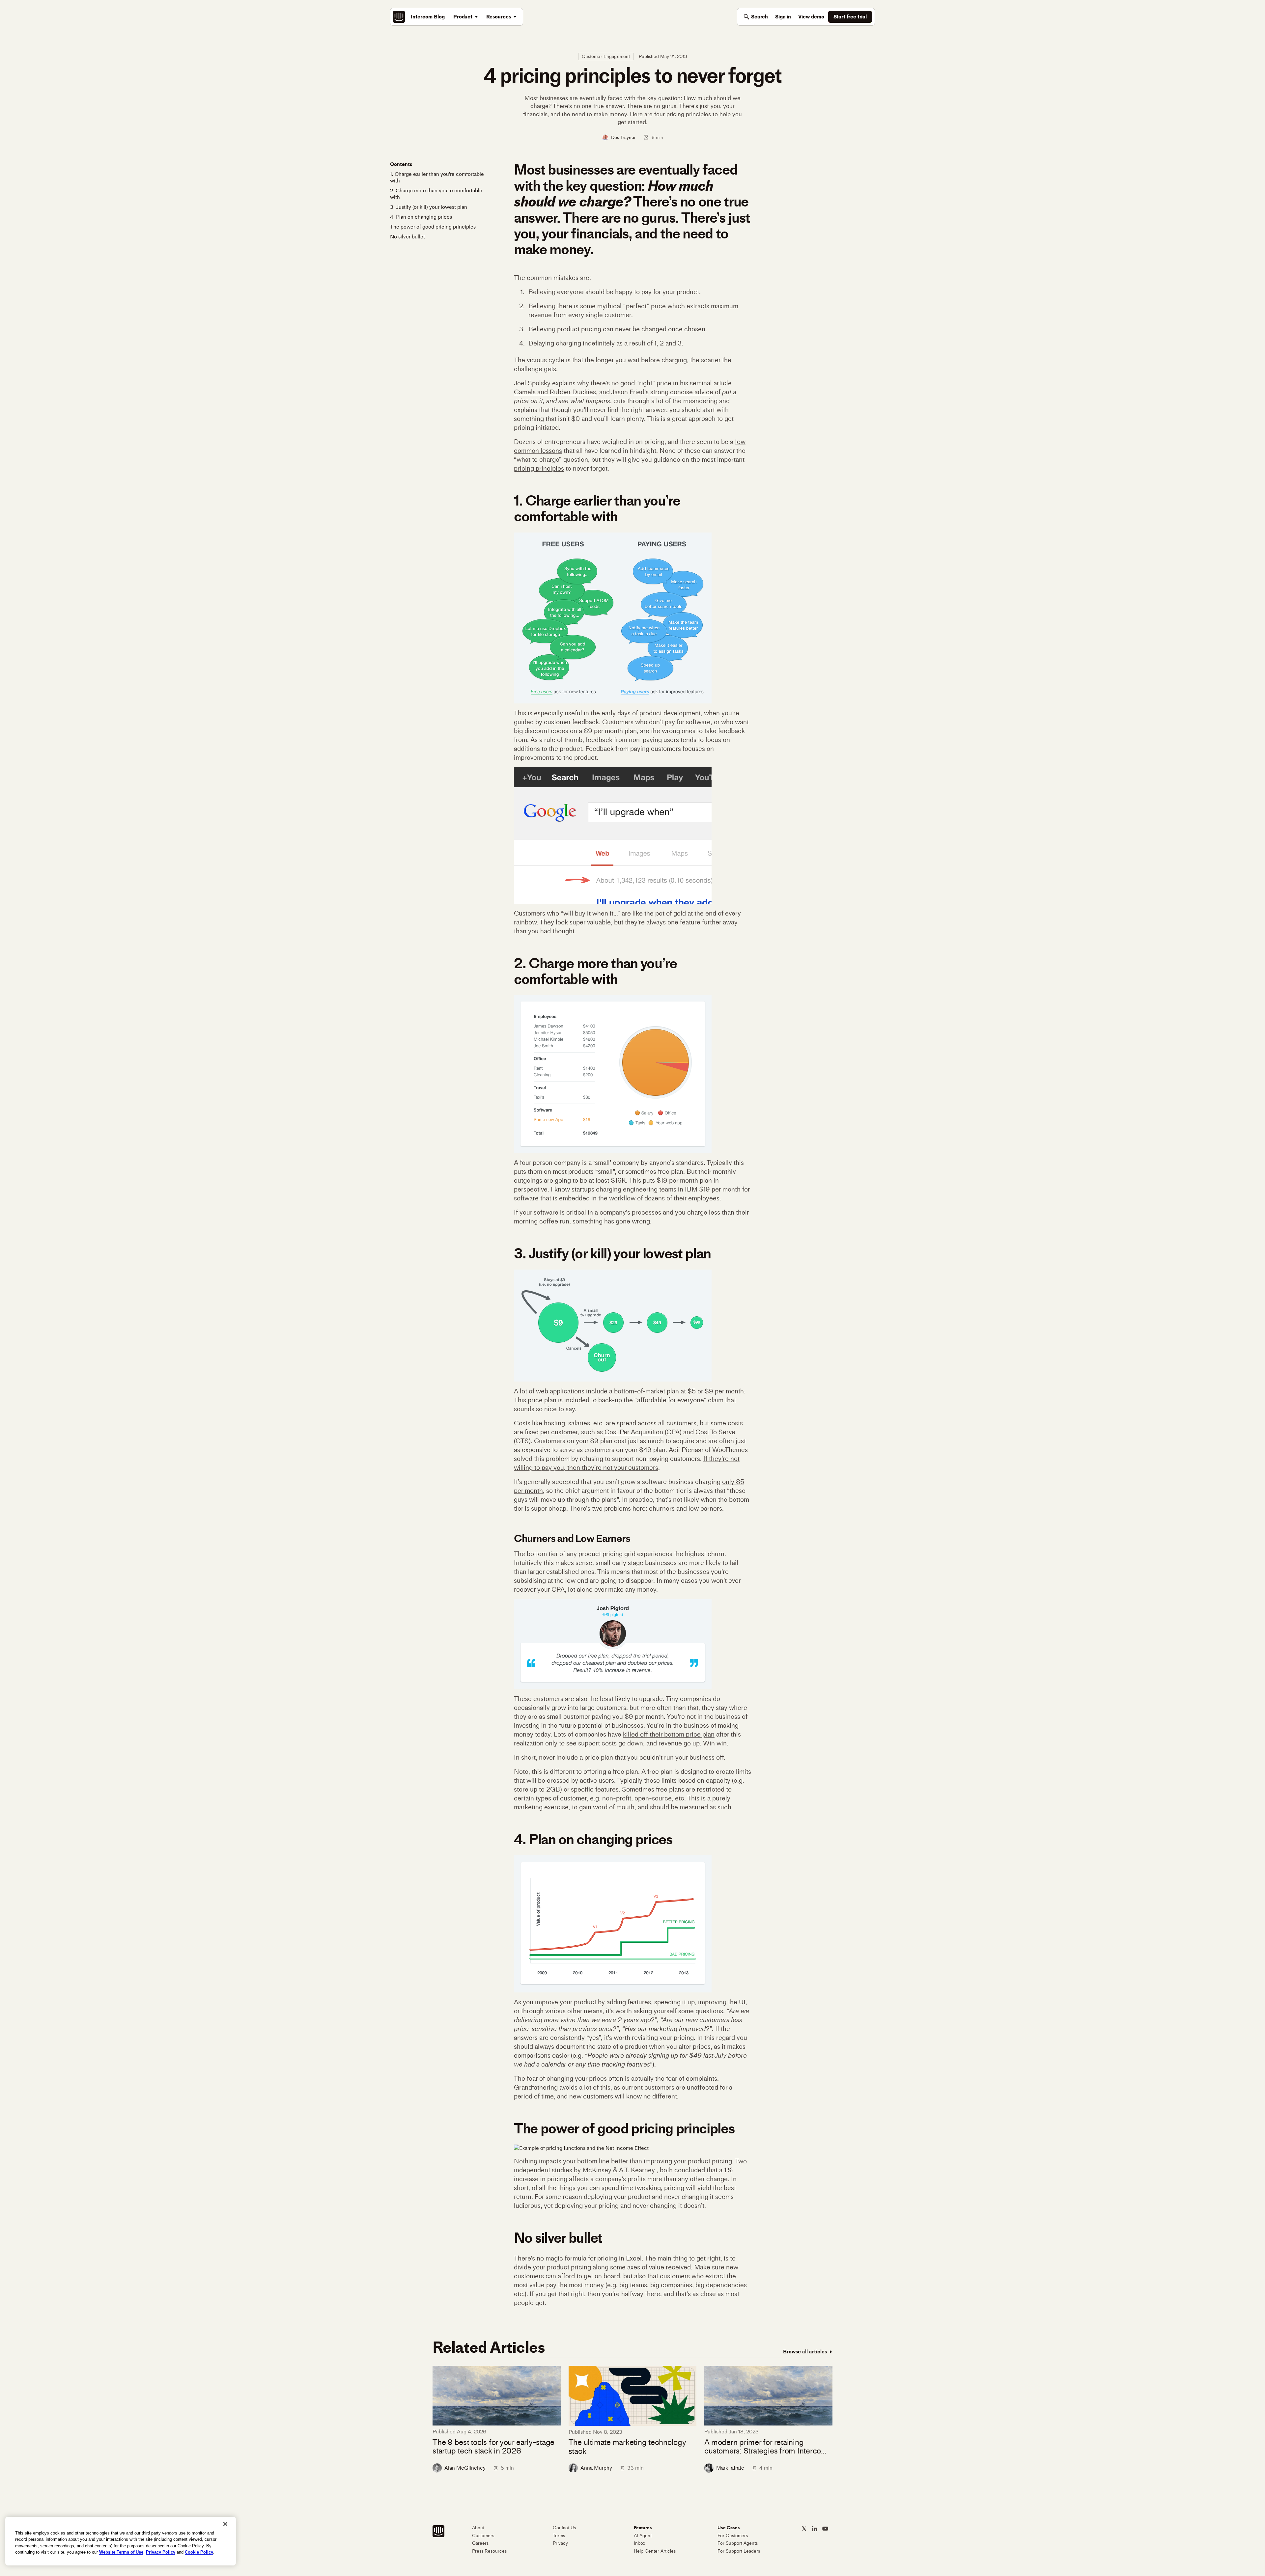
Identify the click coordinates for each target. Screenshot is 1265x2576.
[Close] (225, 2524)
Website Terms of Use (121, 2552)
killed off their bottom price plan (669, 1734)
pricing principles (539, 468)
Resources (499, 17)
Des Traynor (623, 137)
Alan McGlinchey (465, 2468)
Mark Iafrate (730, 2468)
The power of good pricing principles (433, 227)
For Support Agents (738, 2543)
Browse (805, 2352)
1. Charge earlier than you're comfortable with (437, 177)
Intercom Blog (428, 17)
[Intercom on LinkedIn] (815, 2529)
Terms (559, 2536)
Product (463, 17)
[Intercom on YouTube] (825, 2529)
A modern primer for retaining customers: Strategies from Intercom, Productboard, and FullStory (767, 2447)
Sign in (783, 17)
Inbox (639, 2543)
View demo (811, 17)
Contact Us (564, 2528)
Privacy (560, 2543)
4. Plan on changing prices (421, 217)
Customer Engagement (606, 56)
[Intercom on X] (804, 2529)
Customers (483, 2536)
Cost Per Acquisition (634, 1432)
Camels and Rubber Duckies (555, 392)
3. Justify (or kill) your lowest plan (429, 207)
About (478, 2528)
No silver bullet (408, 237)
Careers (480, 2543)
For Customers (733, 2536)
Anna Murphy (596, 2468)
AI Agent (643, 2536)
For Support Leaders (739, 2551)
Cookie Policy (199, 2552)
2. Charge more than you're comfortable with (436, 194)
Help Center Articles (655, 2551)
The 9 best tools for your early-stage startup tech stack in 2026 (493, 2447)
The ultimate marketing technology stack (627, 2447)
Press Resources (489, 2551)
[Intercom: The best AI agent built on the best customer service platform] (399, 17)
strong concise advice (682, 392)
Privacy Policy (161, 2552)
